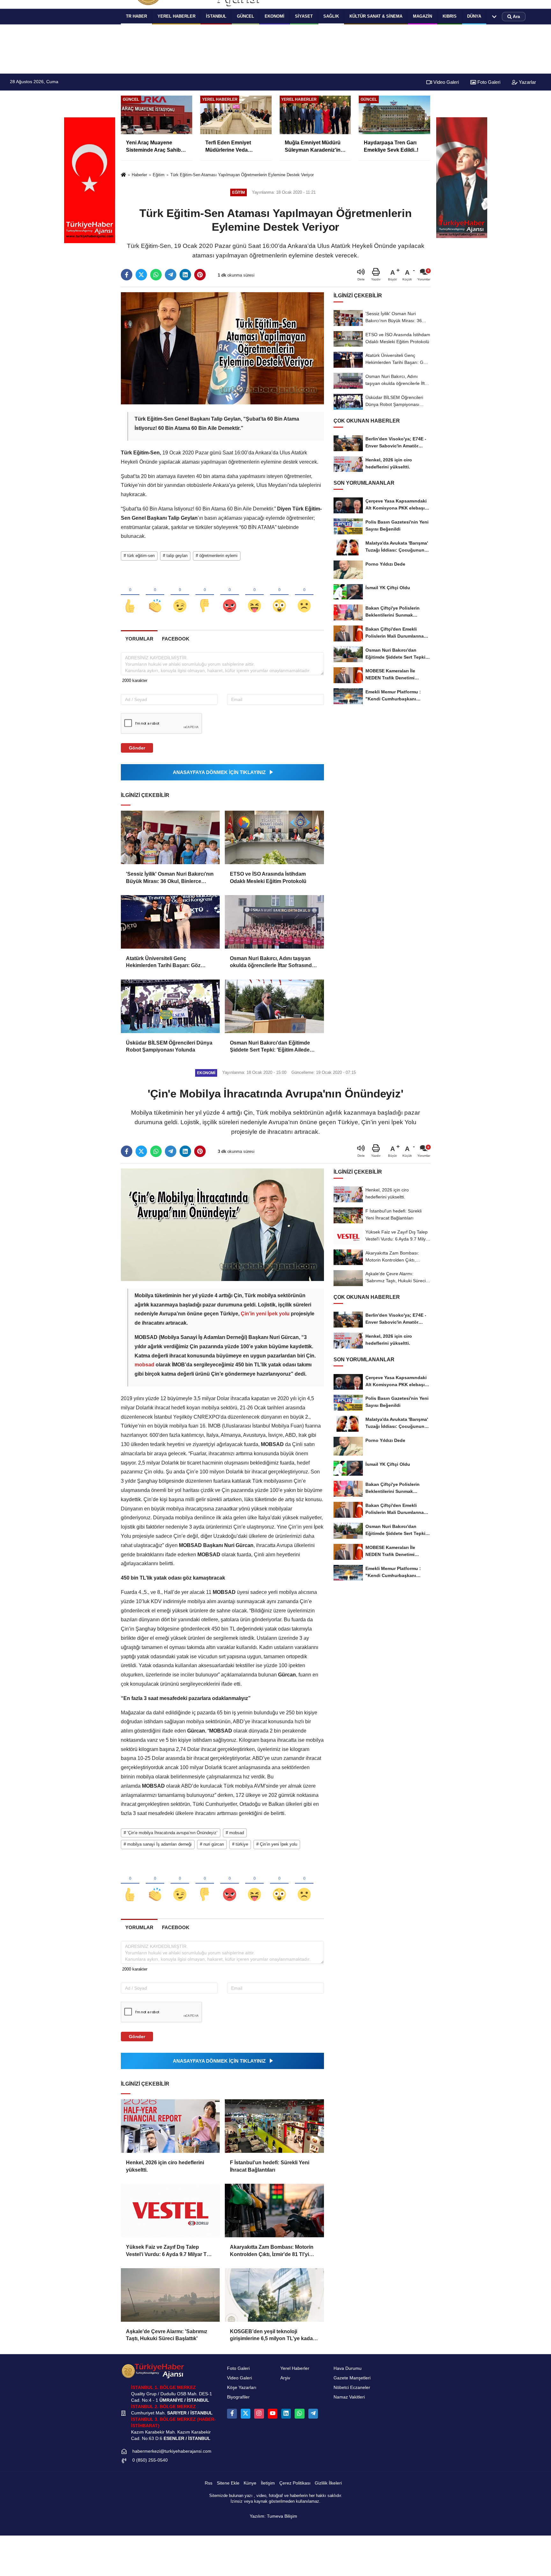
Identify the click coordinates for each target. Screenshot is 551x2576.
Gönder (137, 748)
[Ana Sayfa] (123, 175)
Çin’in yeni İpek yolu (265, 1314)
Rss (209, 2483)
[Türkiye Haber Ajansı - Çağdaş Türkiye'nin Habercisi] (153, 2371)
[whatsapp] (156, 275)
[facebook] (127, 275)
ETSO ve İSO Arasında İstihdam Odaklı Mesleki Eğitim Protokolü (268, 877)
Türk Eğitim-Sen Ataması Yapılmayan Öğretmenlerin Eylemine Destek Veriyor (242, 175)
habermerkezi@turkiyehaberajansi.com (172, 2451)
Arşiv (285, 2378)
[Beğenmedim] (205, 595)
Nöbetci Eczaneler (352, 2388)
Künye (250, 2483)
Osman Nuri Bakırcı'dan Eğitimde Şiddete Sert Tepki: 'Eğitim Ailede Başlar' (270, 1047)
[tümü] (494, 17)
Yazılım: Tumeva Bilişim (273, 2516)
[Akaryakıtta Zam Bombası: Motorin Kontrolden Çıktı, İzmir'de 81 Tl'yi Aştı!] (274, 2211)
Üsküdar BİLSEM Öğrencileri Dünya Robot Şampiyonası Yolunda (169, 1046)
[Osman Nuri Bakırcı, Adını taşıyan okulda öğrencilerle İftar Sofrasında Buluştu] (274, 922)
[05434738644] (299, 2413)
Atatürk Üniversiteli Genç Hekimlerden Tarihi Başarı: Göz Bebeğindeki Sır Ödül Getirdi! (163, 962)
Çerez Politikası (295, 2483)
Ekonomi (275, 16)
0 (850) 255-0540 (150, 2460)
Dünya (474, 16)
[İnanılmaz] (279, 595)
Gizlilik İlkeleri (328, 2483)
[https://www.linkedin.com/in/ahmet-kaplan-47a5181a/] (286, 2413)
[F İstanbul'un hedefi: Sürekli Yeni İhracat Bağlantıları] (274, 2126)
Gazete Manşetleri (352, 2378)
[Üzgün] (304, 595)
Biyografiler (238, 2397)
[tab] (139, 639)
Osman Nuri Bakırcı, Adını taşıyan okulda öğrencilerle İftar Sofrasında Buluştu (272, 962)
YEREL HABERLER (176, 16)
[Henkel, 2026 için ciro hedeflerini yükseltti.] (170, 2126)
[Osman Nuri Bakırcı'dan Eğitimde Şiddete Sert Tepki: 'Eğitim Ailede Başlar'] (274, 1006)
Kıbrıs (450, 16)
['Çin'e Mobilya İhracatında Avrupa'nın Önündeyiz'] (222, 1224)
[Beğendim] (130, 595)
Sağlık (331, 16)
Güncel (246, 16)
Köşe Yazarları (242, 2388)
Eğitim (159, 175)
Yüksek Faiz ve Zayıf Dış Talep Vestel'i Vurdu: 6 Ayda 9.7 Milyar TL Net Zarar (168, 2251)
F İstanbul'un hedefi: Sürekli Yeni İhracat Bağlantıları (270, 2166)
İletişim (268, 2483)
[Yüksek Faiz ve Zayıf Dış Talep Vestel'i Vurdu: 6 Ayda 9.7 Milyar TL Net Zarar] (170, 2211)
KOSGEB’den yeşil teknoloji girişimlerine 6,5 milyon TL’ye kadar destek (272, 2336)
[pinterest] (200, 275)
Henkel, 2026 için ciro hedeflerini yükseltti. (165, 2166)
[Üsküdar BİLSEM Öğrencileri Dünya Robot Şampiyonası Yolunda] (170, 1006)
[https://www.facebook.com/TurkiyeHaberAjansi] (232, 2413)
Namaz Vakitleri (349, 2397)
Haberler (139, 175)
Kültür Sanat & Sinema (376, 16)
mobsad (145, 1365)
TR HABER (136, 16)
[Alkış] (155, 595)
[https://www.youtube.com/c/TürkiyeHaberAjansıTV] (273, 2413)
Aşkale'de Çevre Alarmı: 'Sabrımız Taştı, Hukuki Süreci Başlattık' (167, 2335)
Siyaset (304, 16)
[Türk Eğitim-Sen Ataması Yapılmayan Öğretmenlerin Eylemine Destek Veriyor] (222, 348)
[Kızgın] (230, 595)
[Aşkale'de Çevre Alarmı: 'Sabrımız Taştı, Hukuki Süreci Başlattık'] (170, 2295)
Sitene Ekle (228, 2483)
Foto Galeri (488, 82)
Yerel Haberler (295, 2368)
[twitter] (141, 275)
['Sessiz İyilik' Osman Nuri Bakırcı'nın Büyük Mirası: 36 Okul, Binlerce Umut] (170, 837)
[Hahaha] (254, 595)
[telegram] (171, 275)
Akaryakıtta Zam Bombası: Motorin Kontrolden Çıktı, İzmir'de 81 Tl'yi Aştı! (272, 2251)
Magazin (422, 16)
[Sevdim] (180, 595)
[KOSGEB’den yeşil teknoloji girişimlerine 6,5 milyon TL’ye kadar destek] (274, 2295)
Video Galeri (445, 82)
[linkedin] (185, 275)
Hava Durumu (348, 2368)
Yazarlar (527, 82)
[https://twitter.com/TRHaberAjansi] (246, 2413)
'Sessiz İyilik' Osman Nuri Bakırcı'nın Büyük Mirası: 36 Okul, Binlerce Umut (170, 878)
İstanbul (216, 16)
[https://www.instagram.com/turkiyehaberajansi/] (259, 2413)
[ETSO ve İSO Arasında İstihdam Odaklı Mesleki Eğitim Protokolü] (274, 837)
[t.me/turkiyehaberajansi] (313, 2413)
